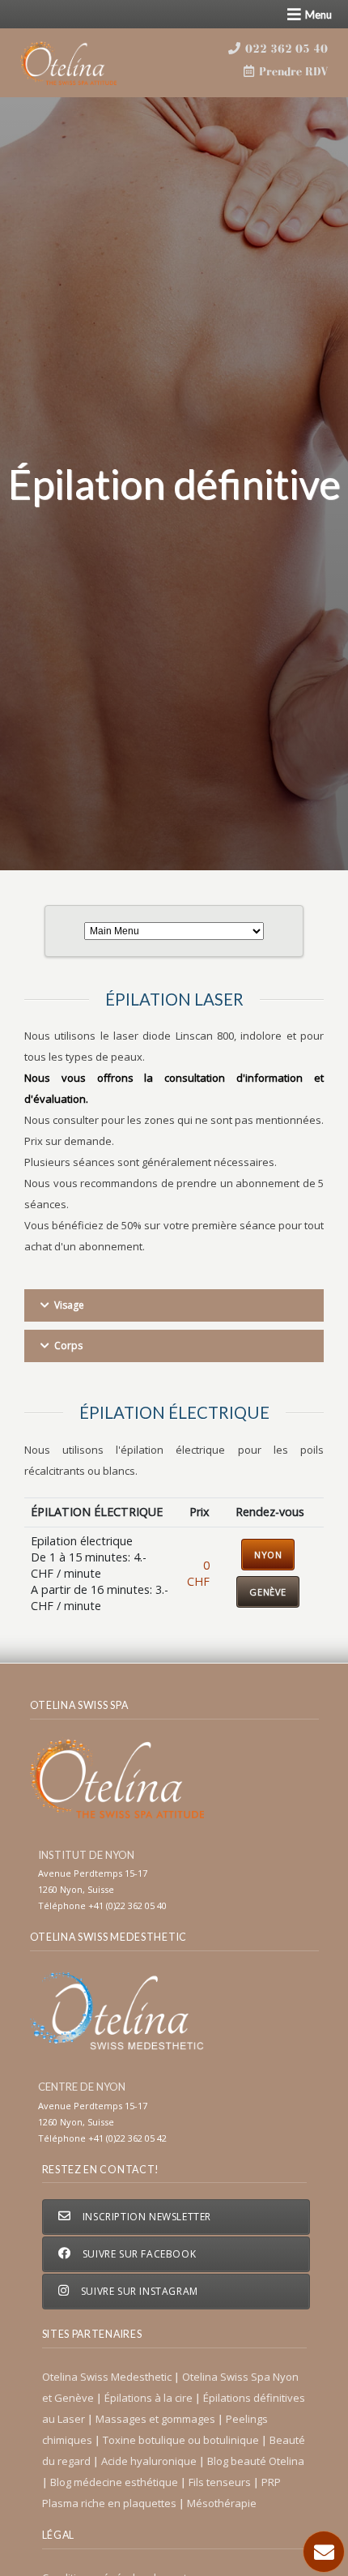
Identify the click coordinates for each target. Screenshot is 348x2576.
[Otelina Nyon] (87, 63)
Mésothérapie (222, 2503)
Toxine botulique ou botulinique (182, 2440)
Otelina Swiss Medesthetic (108, 2377)
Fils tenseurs (221, 2482)
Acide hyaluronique (150, 2461)
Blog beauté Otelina (256, 2461)
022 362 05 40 (285, 49)
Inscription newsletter (145, 2217)
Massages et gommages (157, 2419)
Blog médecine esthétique (115, 2482)
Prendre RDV (292, 71)
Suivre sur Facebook (138, 2254)
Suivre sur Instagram (138, 2291)
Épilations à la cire (150, 2398)
